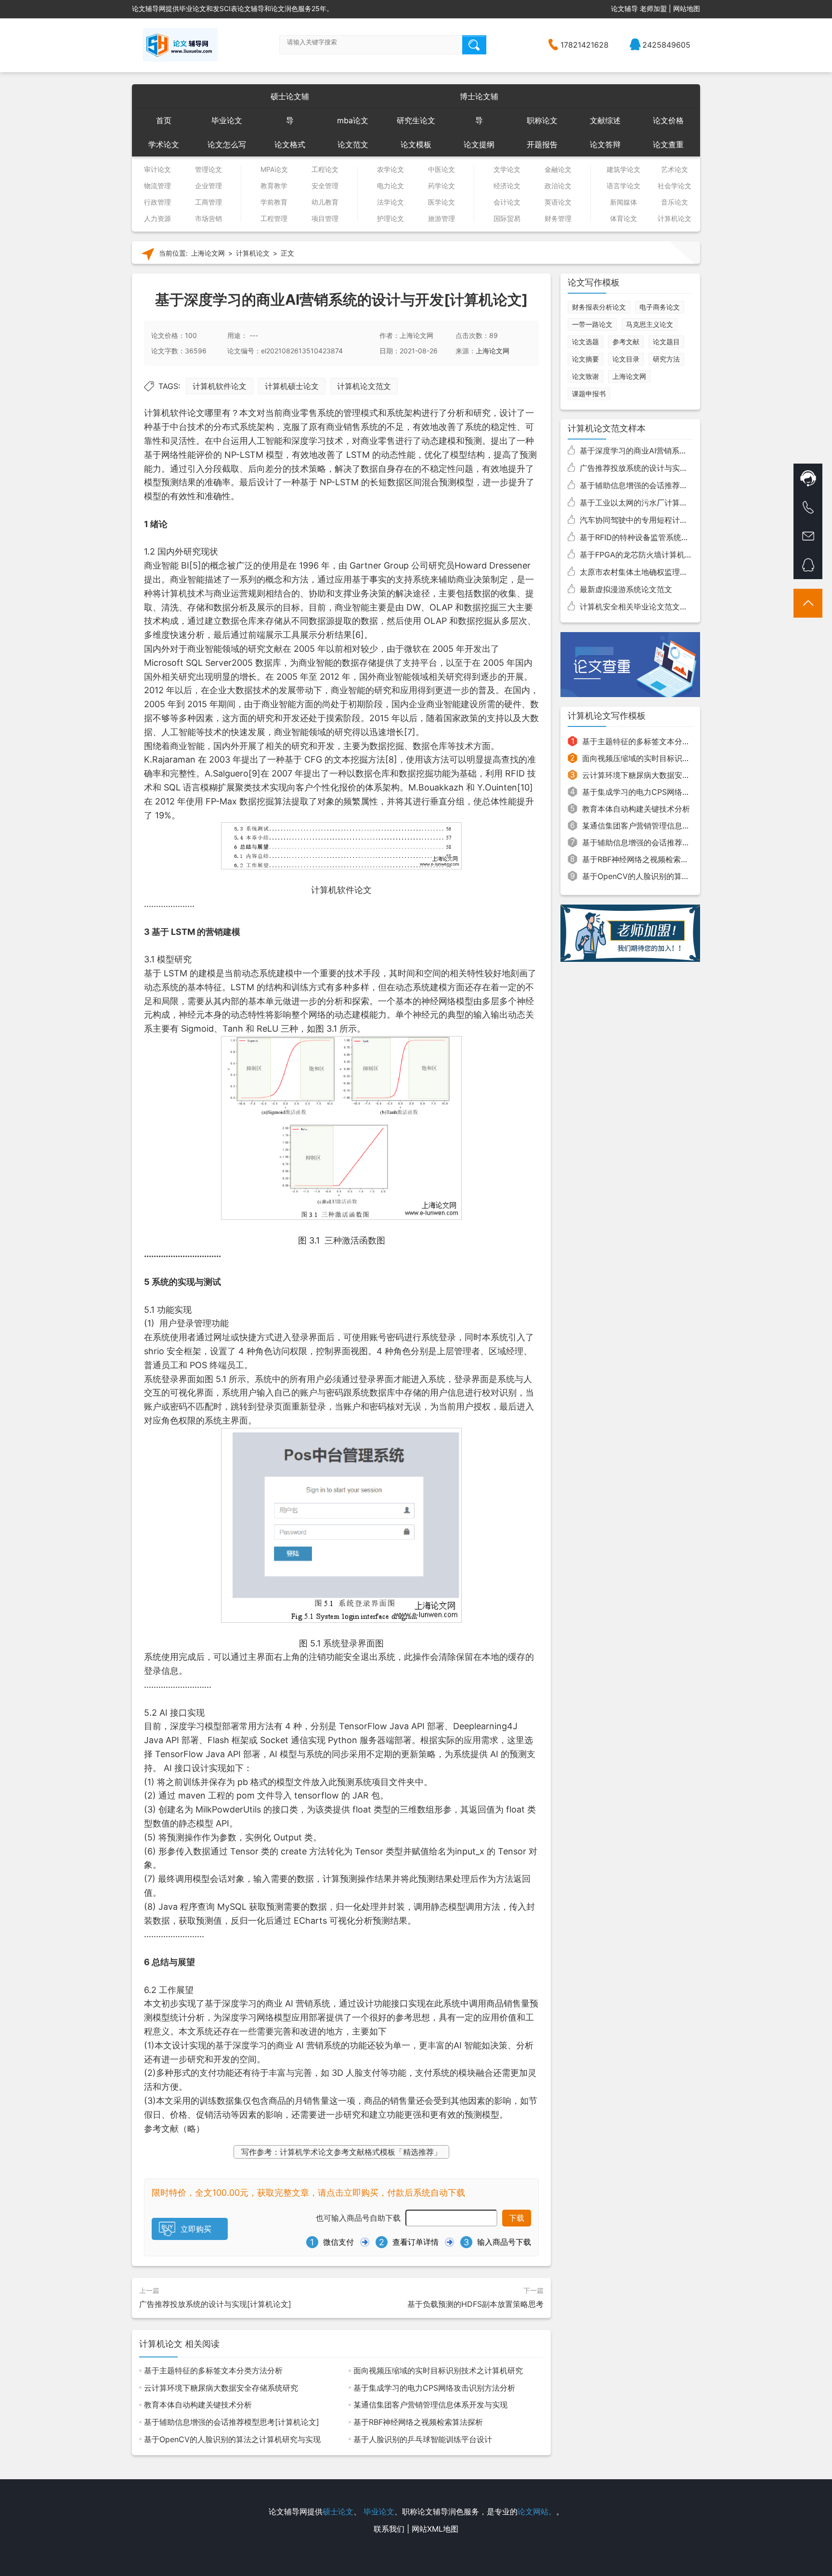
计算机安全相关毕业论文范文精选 (637, 607)
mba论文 (353, 120)
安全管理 (325, 186)
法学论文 (390, 202)
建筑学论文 (624, 169)
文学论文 (507, 169)
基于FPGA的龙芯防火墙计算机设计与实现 (651, 555)
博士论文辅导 (479, 100)
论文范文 (353, 144)
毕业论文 (227, 120)
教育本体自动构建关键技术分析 (198, 2405)
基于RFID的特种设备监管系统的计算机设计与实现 (665, 537)
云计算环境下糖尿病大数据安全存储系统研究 (221, 2388)
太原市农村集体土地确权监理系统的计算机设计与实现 (672, 572)
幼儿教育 (325, 202)
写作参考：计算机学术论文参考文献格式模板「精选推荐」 (341, 2152)
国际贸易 (507, 219)
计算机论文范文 (364, 386)
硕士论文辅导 (290, 100)
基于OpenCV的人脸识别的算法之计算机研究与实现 (232, 2439)
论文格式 (290, 144)
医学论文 (442, 202)
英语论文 (558, 202)
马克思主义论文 (650, 324)
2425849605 (666, 45)
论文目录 (626, 359)
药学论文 (442, 186)
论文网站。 (537, 2511)
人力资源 (157, 219)
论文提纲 (479, 144)
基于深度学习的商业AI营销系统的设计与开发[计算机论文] (679, 451)
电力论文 (390, 186)
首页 (164, 120)
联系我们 (389, 2529)
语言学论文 (624, 186)
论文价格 (668, 120)
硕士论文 (338, 2511)
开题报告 (542, 144)
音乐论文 (675, 202)
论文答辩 (605, 144)
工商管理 (208, 202)
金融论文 (558, 169)
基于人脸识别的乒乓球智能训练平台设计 (423, 2439)
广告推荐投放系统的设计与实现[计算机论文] (215, 2304)
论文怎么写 (227, 144)
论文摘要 (585, 359)
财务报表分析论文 (599, 307)
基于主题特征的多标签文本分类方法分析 (213, 2370)
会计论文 (507, 202)
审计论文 (157, 169)
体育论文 (624, 219)
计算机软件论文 (220, 386)
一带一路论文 (592, 324)
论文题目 (666, 342)
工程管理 (274, 219)
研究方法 (666, 359)
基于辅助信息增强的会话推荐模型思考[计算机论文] (232, 2422)
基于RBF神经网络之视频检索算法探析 (418, 2422)
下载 (517, 2218)
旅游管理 (442, 219)
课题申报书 (589, 394)
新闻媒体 (624, 202)
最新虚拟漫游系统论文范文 (626, 589)
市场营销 (208, 219)
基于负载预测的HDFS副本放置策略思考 (475, 2304)
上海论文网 (208, 253)
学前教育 (274, 202)
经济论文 (507, 186)
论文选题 (585, 342)
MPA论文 (274, 169)
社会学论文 (675, 186)
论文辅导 (624, 8)
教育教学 (274, 186)
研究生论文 (416, 120)
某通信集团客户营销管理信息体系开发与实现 (430, 2405)
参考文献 (626, 342)
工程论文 (325, 169)
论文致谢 (585, 376)
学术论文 (164, 144)
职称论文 (542, 120)
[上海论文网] (180, 45)
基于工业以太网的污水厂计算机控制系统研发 (657, 503)
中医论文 (442, 169)
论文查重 (668, 144)
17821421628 (585, 45)
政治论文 (558, 186)
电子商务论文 (660, 307)
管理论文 (208, 169)
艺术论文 (675, 169)
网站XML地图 (435, 2529)
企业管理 (208, 186)
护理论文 (390, 219)
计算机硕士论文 (292, 386)
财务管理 (558, 219)
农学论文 (390, 169)
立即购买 (196, 2229)
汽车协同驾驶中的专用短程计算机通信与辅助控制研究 (672, 520)
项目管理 (325, 219)
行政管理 (157, 202)
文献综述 (605, 120)
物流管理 (157, 186)
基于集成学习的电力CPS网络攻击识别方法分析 (434, 2388)
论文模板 (416, 144)
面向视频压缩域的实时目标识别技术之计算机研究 (438, 2370)
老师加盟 (653, 8)
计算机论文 (675, 219)
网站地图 (687, 8)
